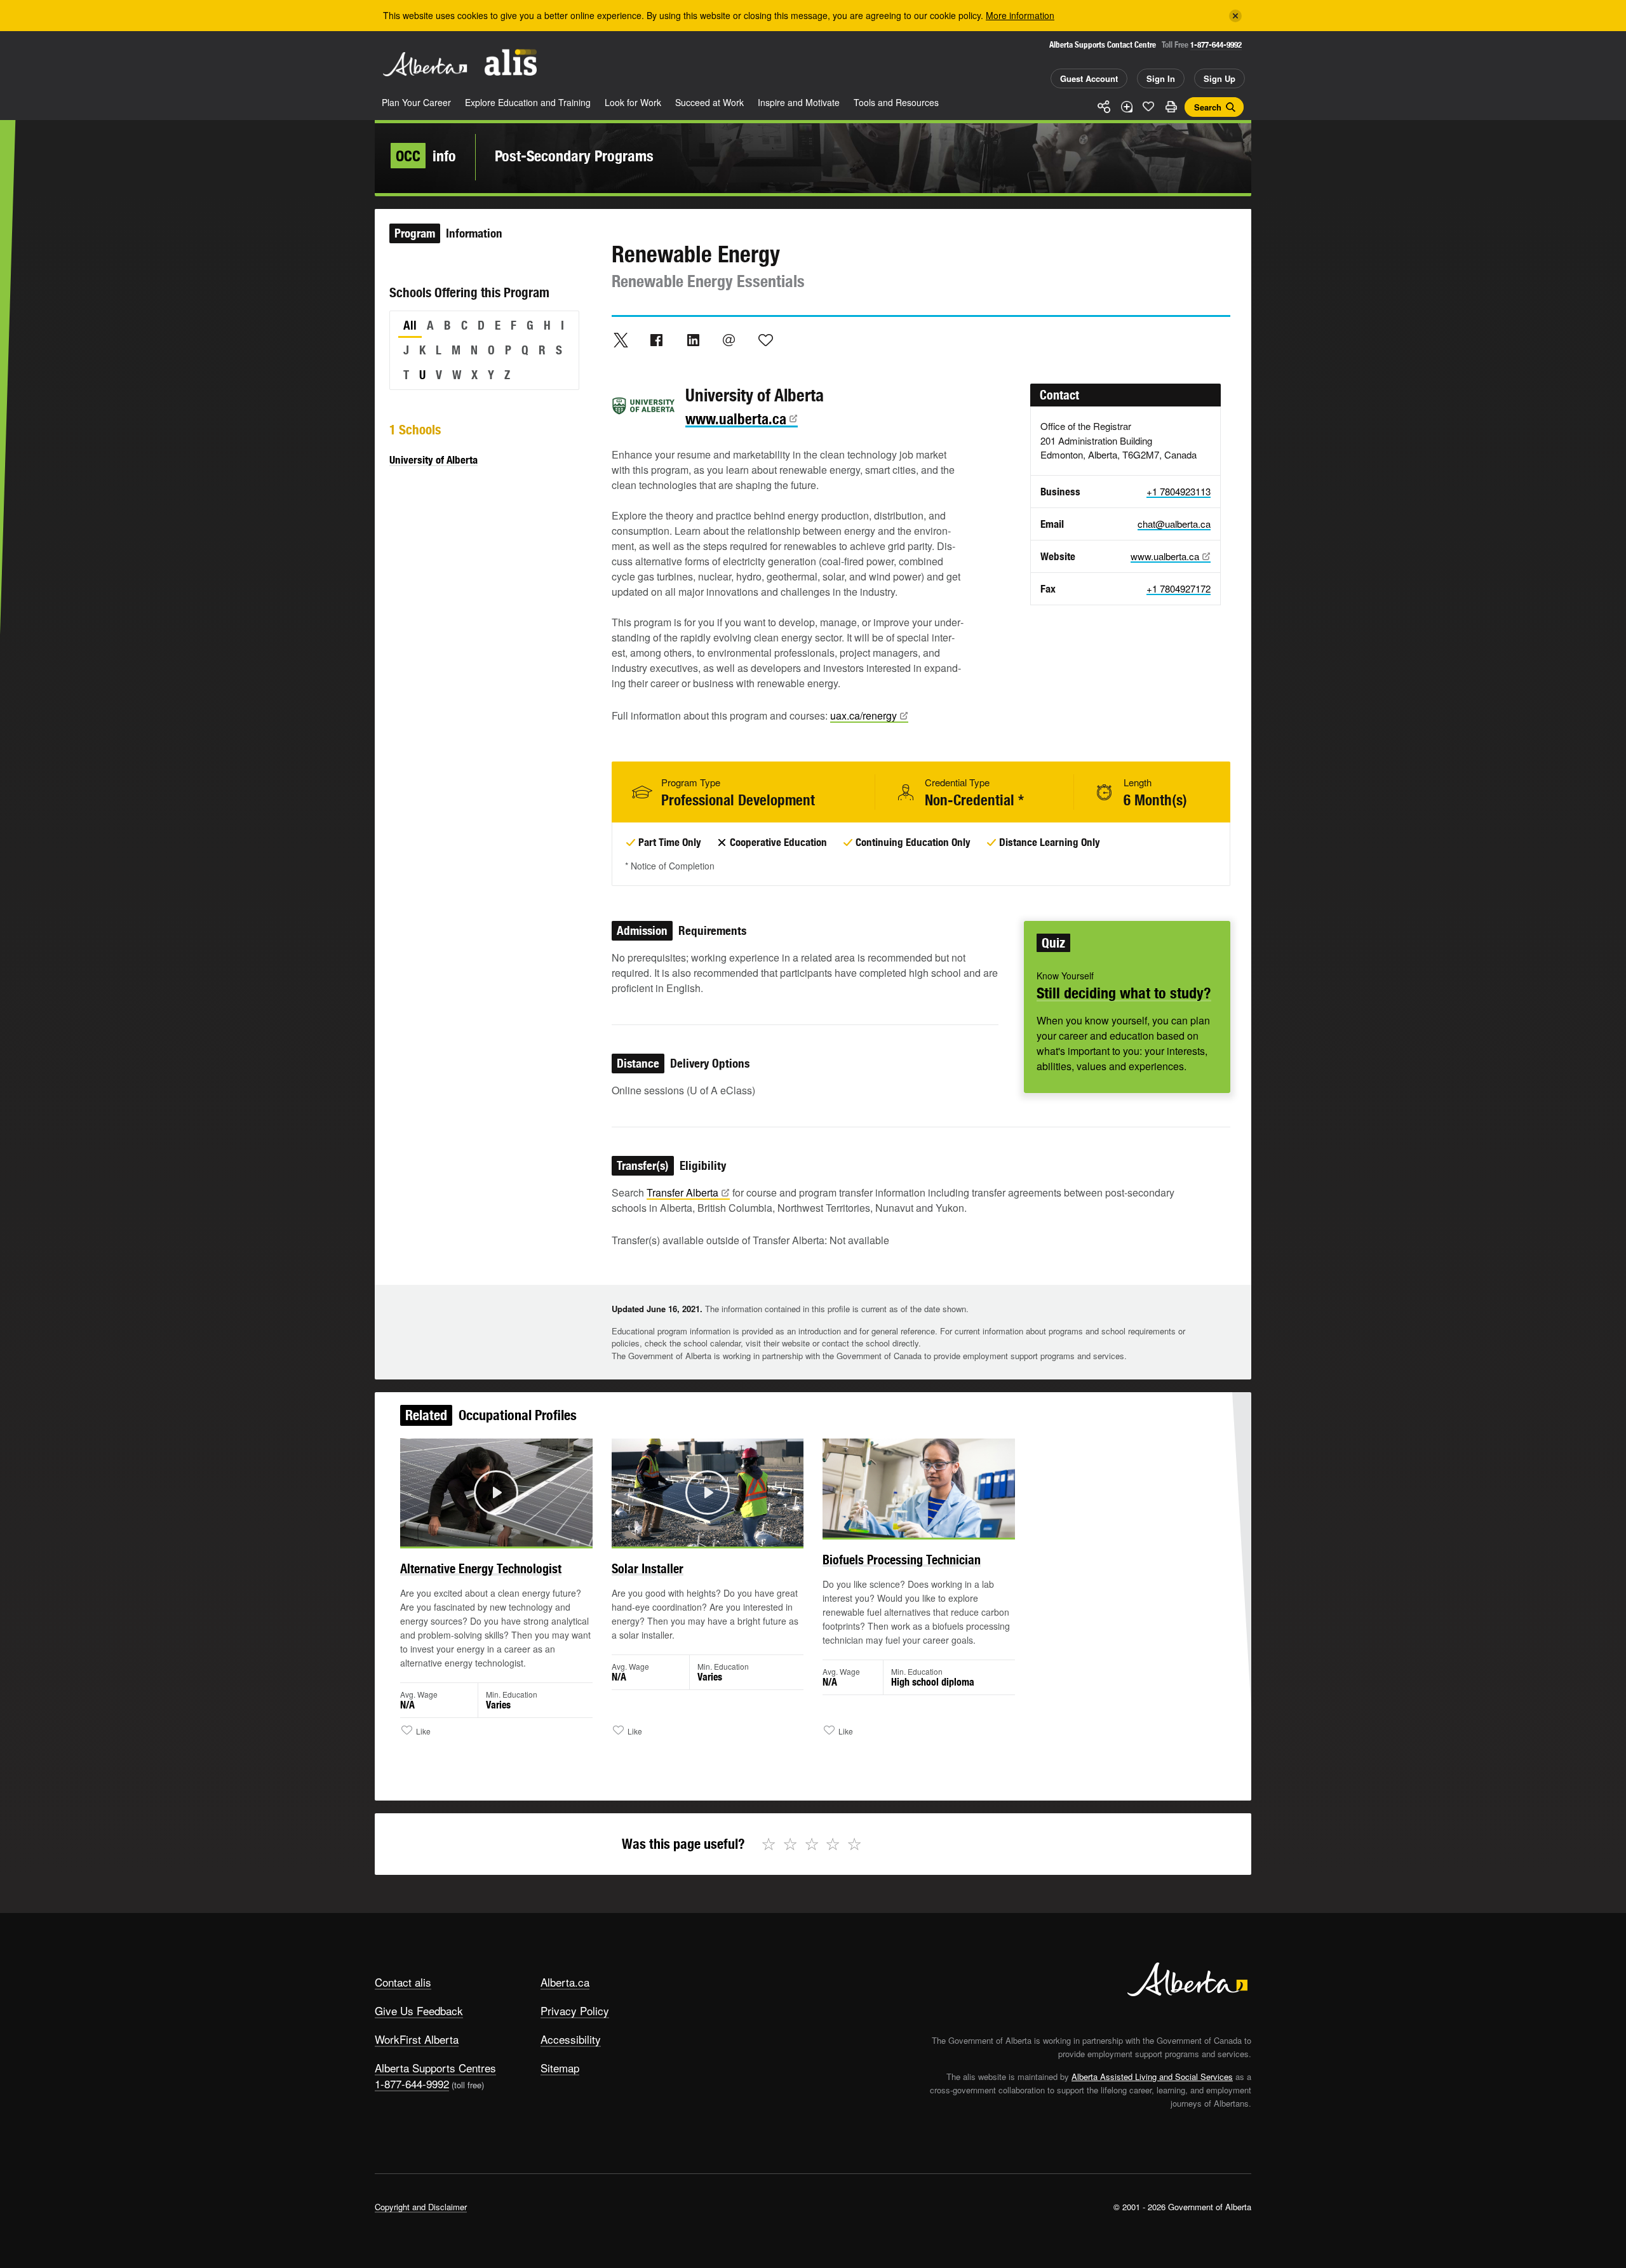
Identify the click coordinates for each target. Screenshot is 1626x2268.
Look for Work (633, 102)
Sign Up (1219, 78)
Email (729, 340)
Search (1208, 107)
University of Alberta (433, 460)
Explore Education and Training (528, 102)
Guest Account (1089, 78)
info (426, 156)
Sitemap (560, 2068)
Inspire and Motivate (799, 102)
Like (1148, 106)
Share (1104, 107)
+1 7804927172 (1179, 588)
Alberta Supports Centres (435, 2068)
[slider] (479, 1535)
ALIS (511, 63)
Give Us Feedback (419, 2010)
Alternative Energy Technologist (481, 1568)
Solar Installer (648, 1568)
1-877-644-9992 (1216, 45)
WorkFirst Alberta (417, 2039)
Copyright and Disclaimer (421, 2207)
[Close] (1235, 16)
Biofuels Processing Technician (902, 1560)
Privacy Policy (575, 2010)
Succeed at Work (709, 102)
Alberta (425, 64)
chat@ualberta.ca (1174, 524)
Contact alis (403, 1982)
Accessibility (571, 2039)
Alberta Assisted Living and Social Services (1152, 2077)
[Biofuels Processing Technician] (919, 1488)
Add (1126, 107)
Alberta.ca (565, 1982)
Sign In (1161, 78)
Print (1171, 107)
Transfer (682, 1192)
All (410, 325)
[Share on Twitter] (621, 340)
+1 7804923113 (1179, 491)
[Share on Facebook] (657, 340)
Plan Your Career (416, 102)
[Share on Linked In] (693, 340)
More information (1020, 15)
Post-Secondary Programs (574, 156)
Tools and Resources (896, 102)
